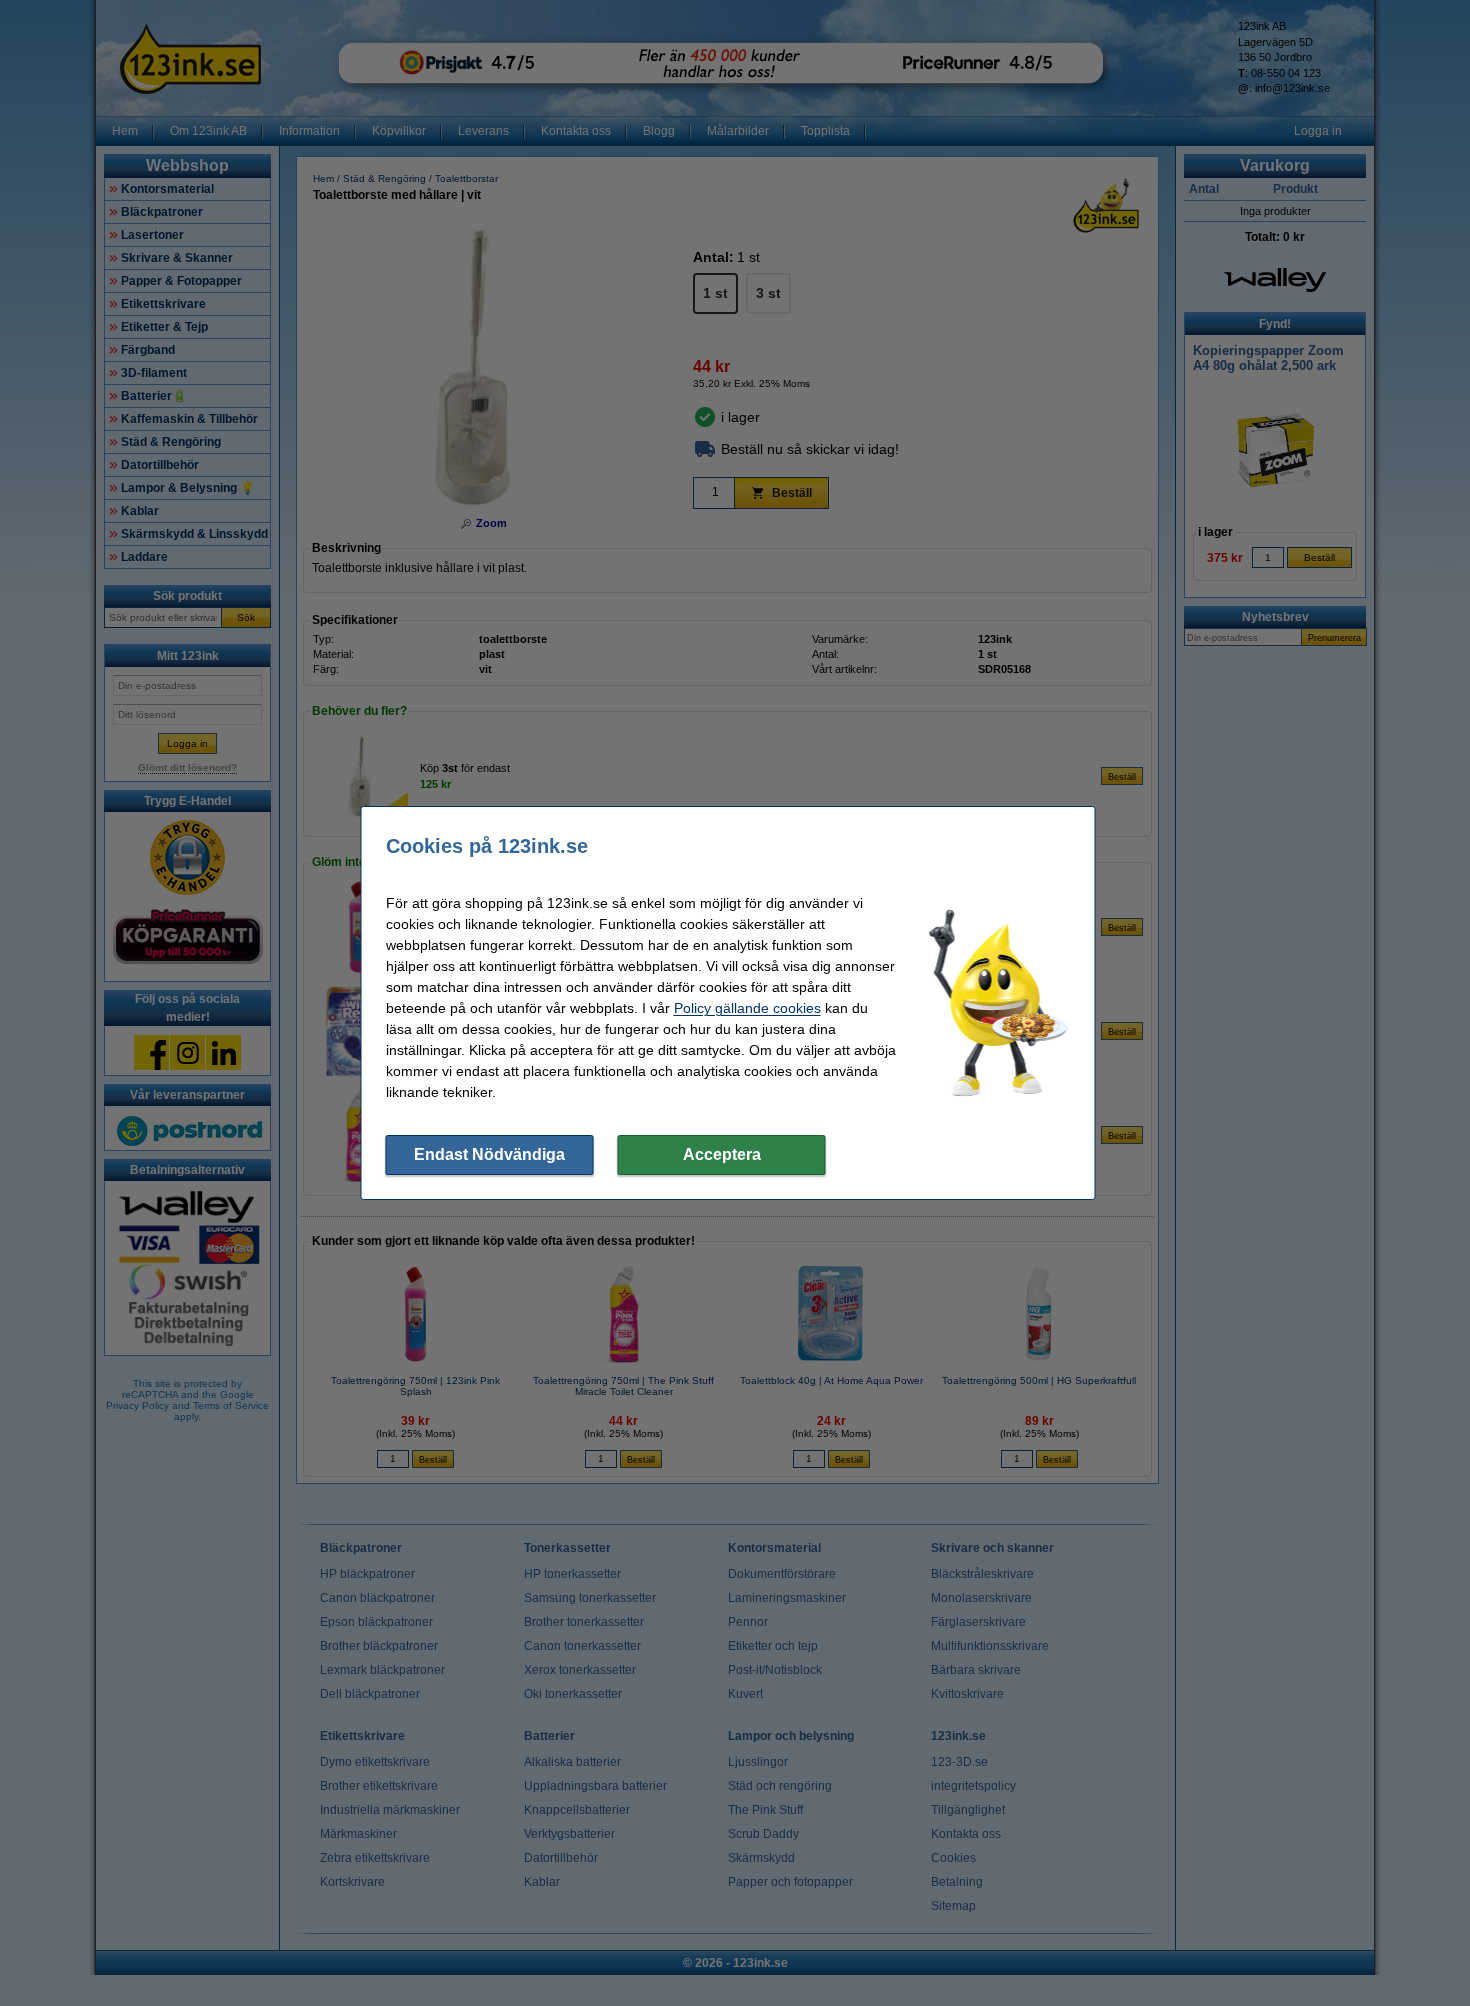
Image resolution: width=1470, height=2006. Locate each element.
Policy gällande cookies (747, 1008)
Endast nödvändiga (489, 1154)
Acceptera (722, 1154)
